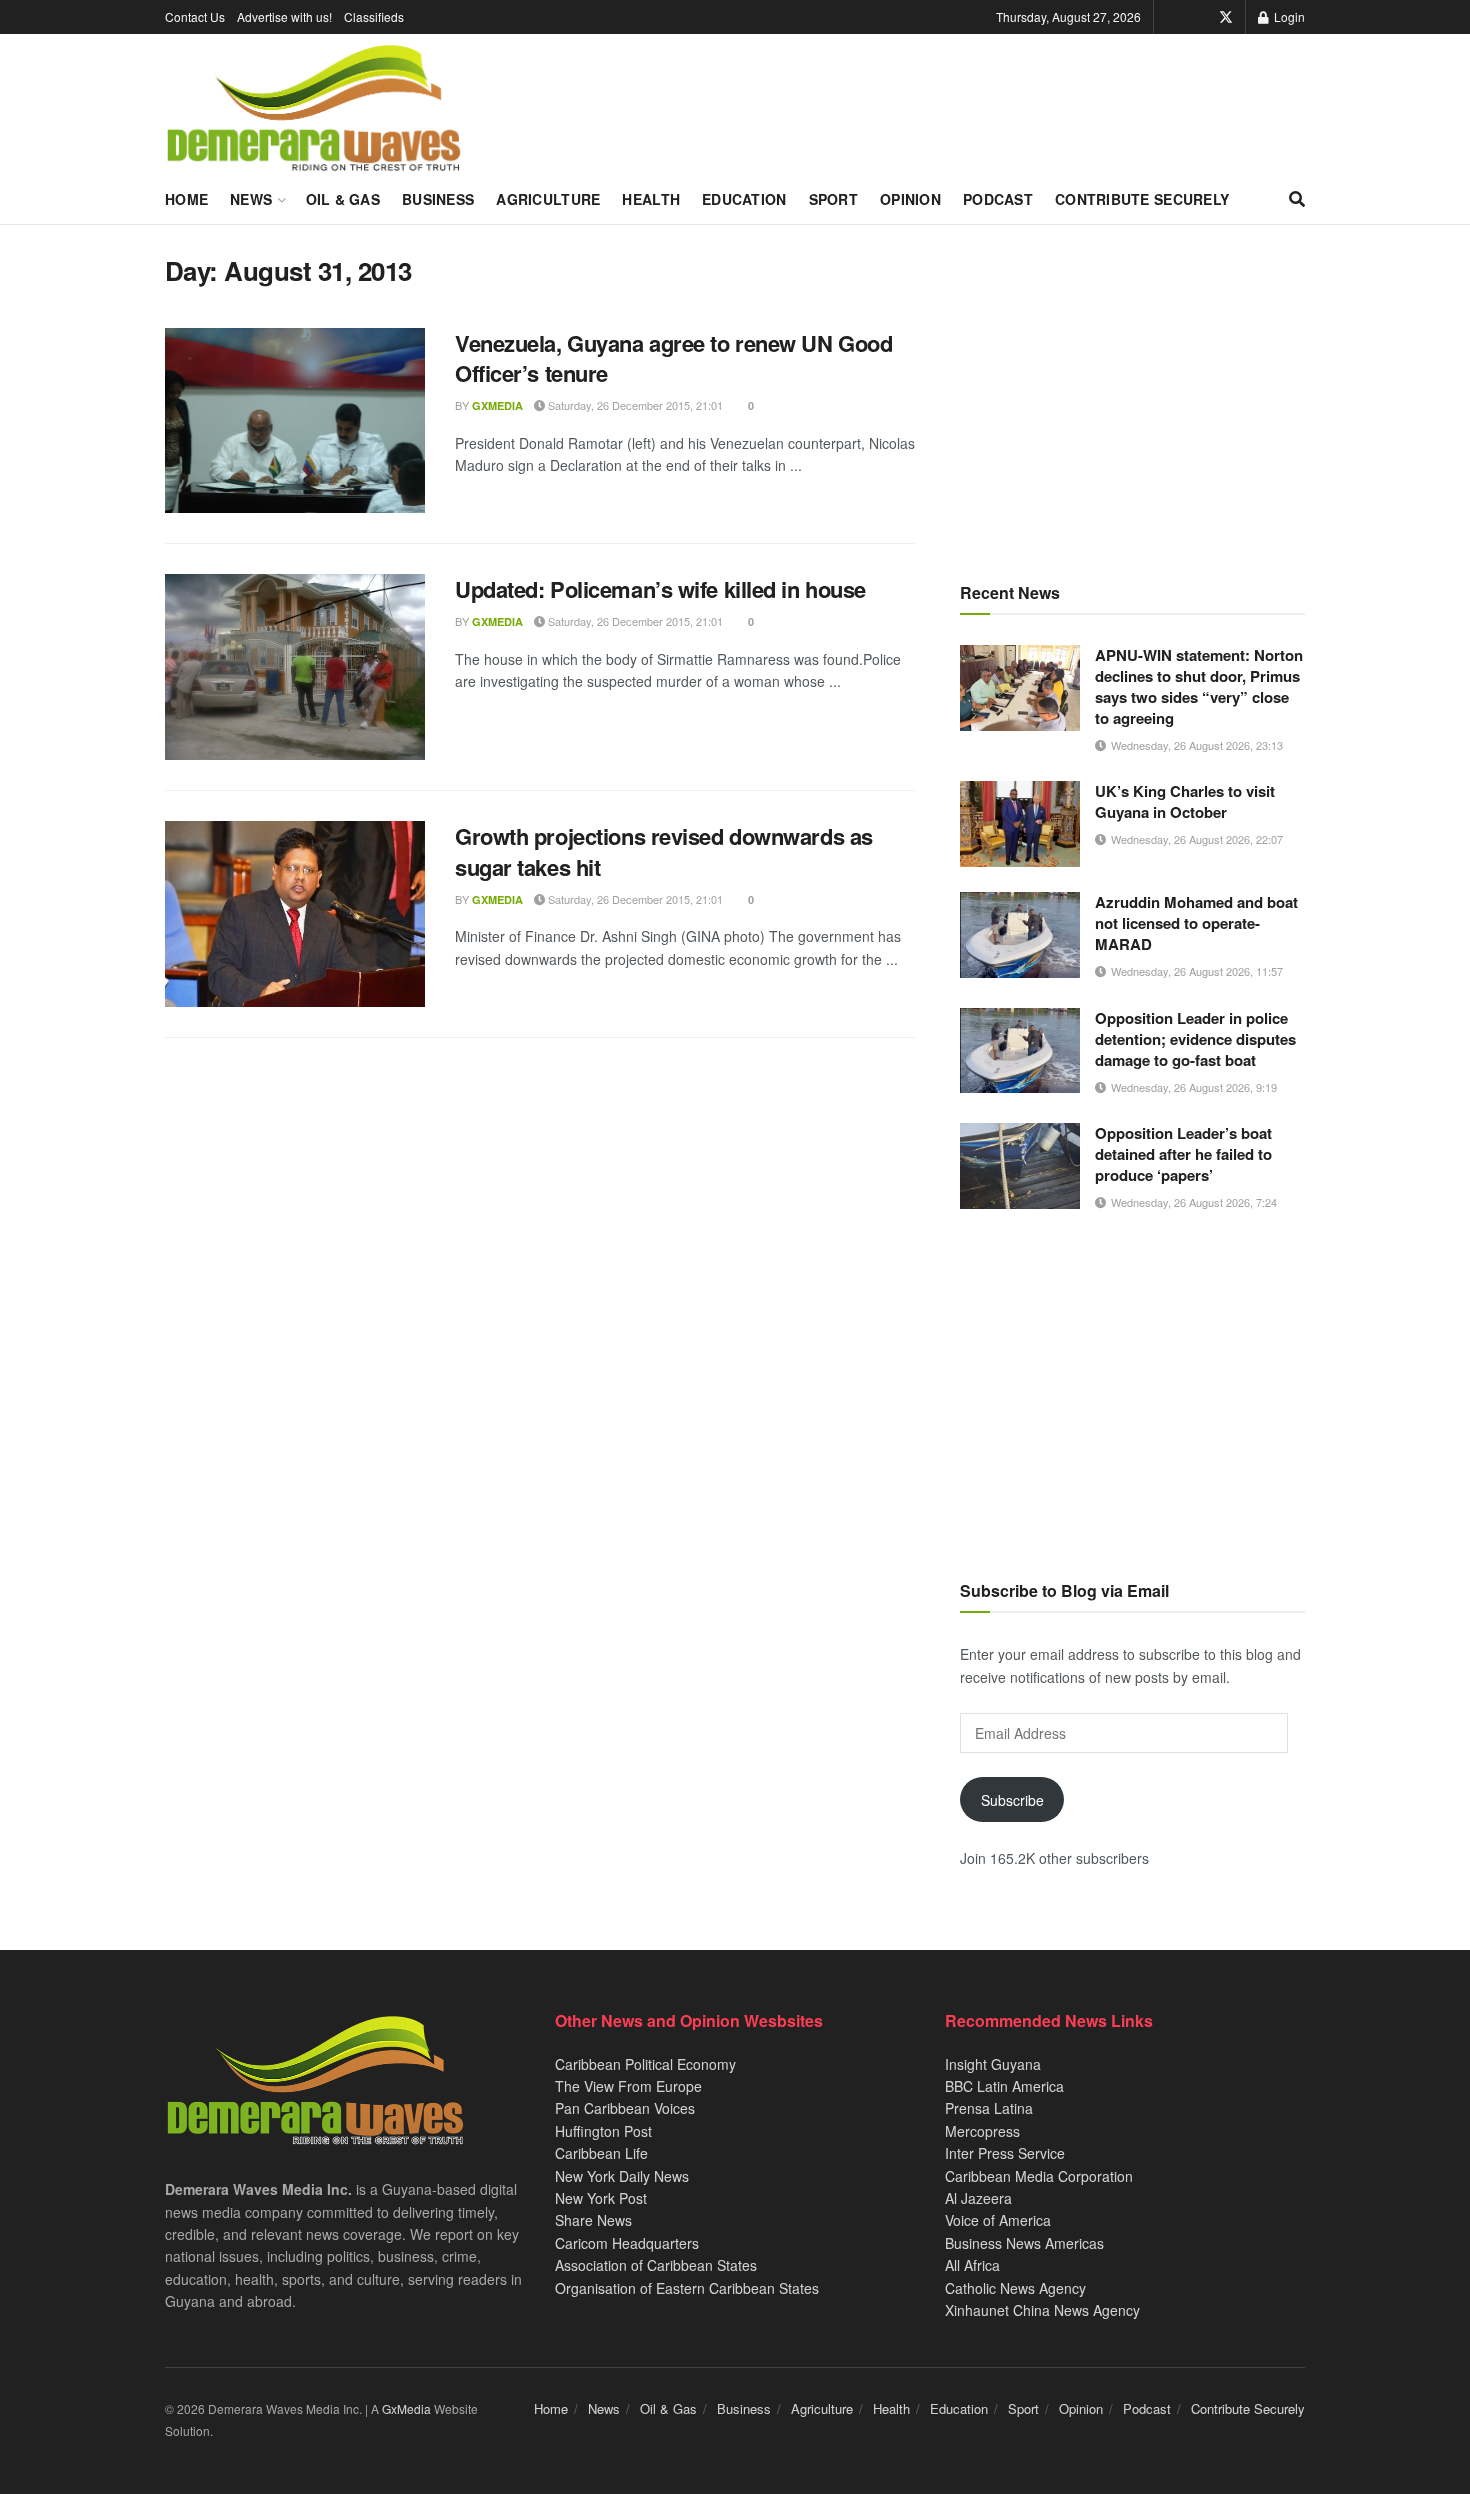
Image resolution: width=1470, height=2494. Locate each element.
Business (438, 199)
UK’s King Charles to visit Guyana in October (1185, 801)
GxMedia (497, 405)
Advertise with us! (284, 16)
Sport (833, 199)
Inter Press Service (1005, 2153)
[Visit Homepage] (313, 109)
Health (651, 199)
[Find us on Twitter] (1226, 17)
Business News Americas (1024, 2243)
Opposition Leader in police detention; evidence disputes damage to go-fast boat (1195, 1039)
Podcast (998, 199)
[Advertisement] (1132, 395)
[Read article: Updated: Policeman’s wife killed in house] (295, 667)
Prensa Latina (989, 2108)
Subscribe (1012, 1800)
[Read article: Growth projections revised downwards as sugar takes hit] (295, 914)
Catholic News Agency (1015, 2288)
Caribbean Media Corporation (1039, 2176)
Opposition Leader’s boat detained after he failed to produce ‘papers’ (1183, 1154)
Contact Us (195, 16)
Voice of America (998, 2220)
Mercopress (982, 2131)
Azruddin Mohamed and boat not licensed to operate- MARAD (1196, 923)
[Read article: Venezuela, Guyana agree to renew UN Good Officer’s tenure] (295, 421)
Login (1288, 16)
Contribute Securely (1142, 199)
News (251, 199)
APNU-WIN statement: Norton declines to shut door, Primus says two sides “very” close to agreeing (1199, 686)
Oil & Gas (343, 199)
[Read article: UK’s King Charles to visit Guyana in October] (1020, 824)
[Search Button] (1297, 199)
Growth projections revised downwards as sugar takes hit (664, 851)
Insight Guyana (993, 2064)
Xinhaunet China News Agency (1042, 2310)
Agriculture (548, 199)
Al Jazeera (978, 2198)
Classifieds (374, 16)
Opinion (910, 199)
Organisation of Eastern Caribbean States (687, 2288)
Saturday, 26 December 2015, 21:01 (634, 405)
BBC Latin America (1004, 2086)
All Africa (972, 2265)
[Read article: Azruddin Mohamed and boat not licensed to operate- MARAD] (1020, 935)
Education (744, 199)
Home (186, 199)
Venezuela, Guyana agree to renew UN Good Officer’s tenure (673, 358)
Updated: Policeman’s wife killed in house (660, 589)
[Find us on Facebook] (1198, 17)
